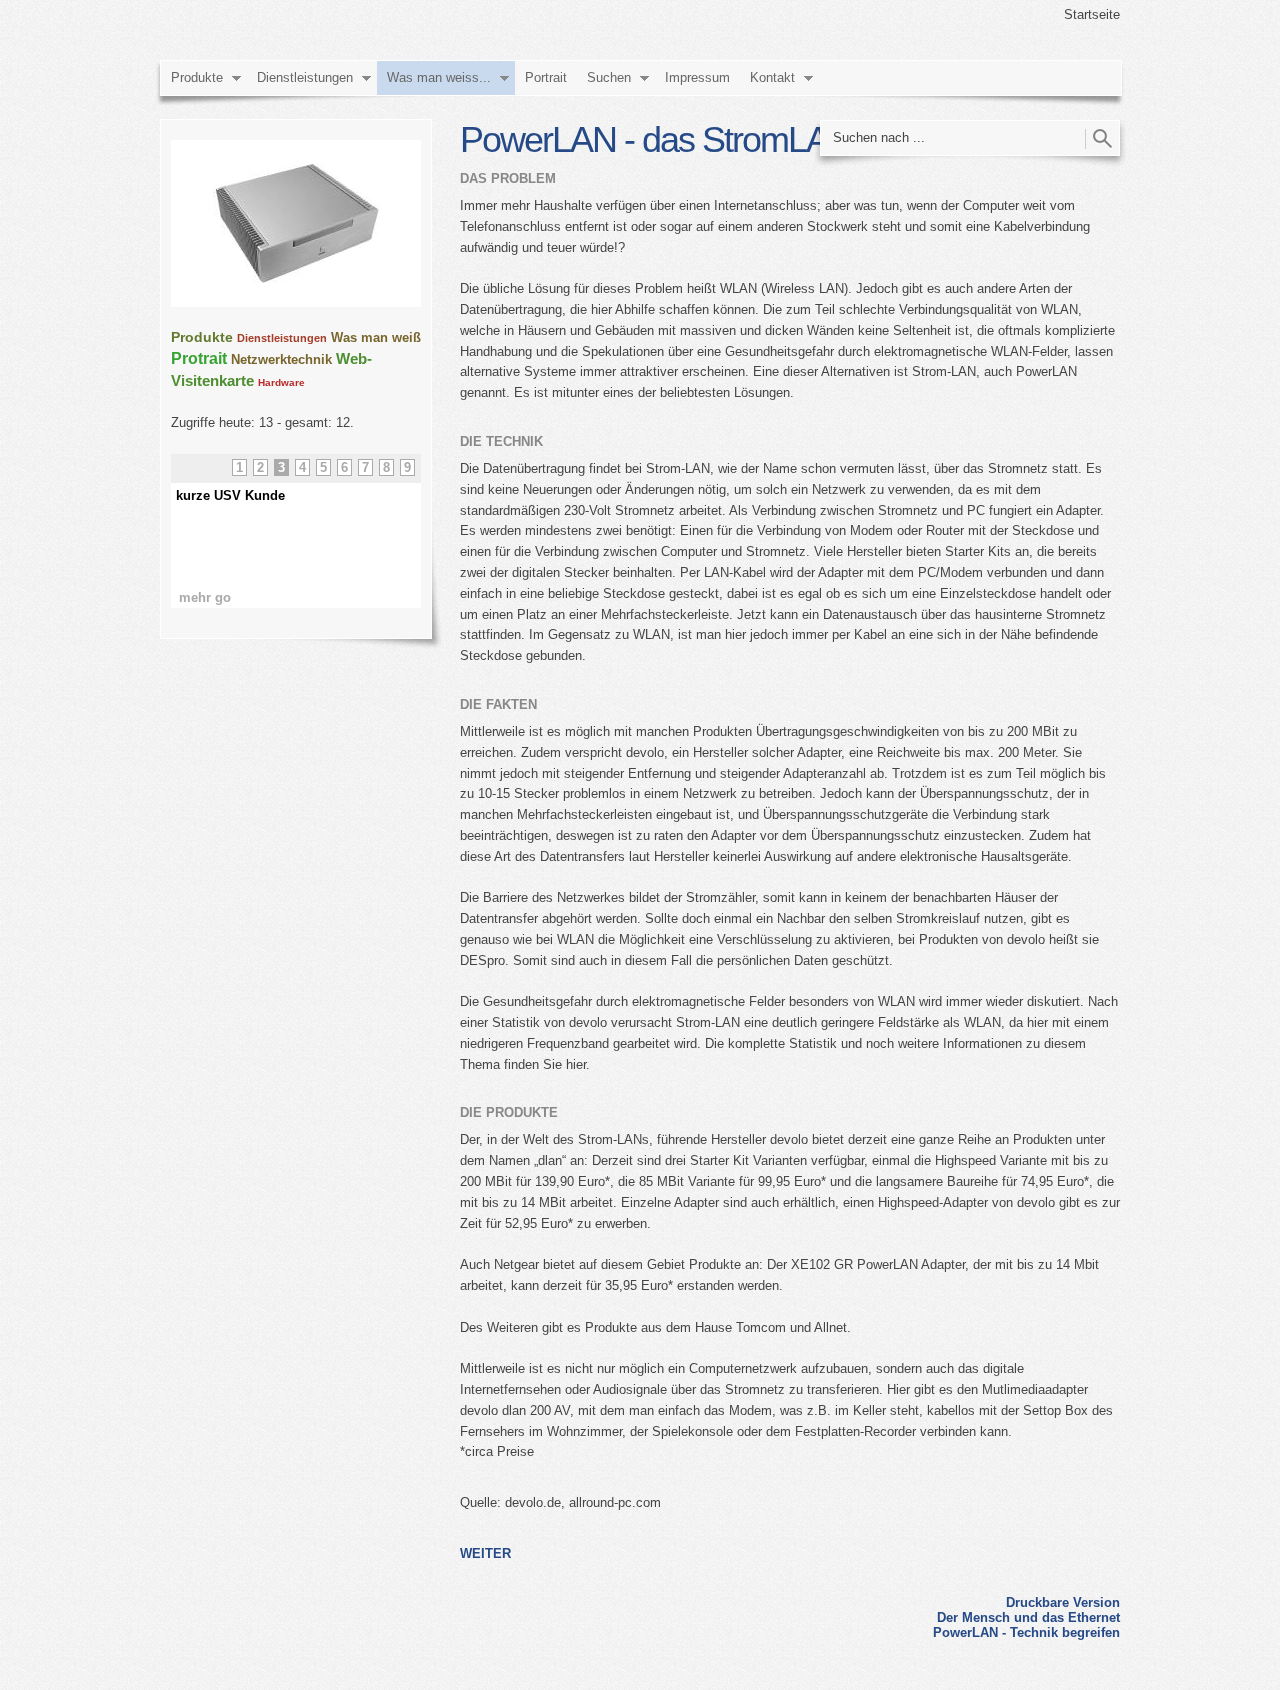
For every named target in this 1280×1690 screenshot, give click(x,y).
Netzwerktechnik (281, 359)
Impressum (697, 77)
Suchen (609, 77)
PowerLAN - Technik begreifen (1026, 1632)
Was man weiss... (439, 77)
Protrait (199, 358)
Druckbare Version (1063, 1602)
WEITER (485, 1553)
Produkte (197, 77)
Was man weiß (376, 337)
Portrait (546, 77)
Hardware (281, 382)
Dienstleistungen (305, 77)
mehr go (205, 597)
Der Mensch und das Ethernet (1028, 1617)
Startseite (1092, 14)
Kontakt (772, 77)
